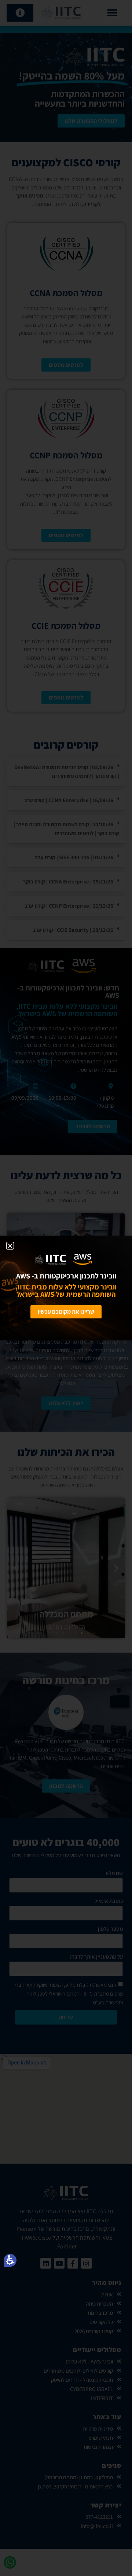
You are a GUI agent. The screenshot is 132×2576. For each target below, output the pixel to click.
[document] (66, 1288)
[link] (35, 1259)
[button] (10, 2260)
